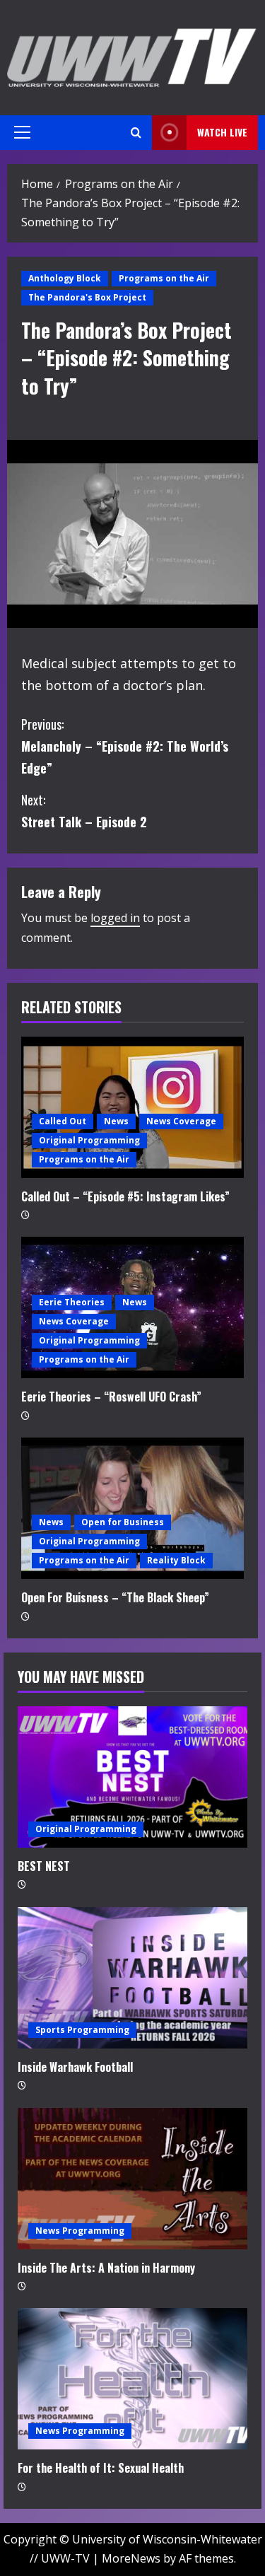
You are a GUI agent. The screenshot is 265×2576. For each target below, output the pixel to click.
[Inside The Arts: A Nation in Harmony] (132, 2179)
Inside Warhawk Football (75, 2067)
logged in (115, 918)
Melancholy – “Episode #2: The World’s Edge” (125, 746)
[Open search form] (136, 133)
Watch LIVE (222, 132)
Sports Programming (82, 2030)
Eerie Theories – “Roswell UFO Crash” (111, 1397)
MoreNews (131, 2558)
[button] (22, 132)
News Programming (80, 2231)
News (116, 1121)
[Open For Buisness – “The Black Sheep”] (132, 1508)
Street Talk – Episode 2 (84, 811)
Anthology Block (65, 278)
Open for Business (123, 1522)
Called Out (63, 1121)
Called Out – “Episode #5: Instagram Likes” (125, 1196)
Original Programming (89, 1140)
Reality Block (176, 1560)
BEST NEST (44, 1866)
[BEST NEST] (132, 1777)
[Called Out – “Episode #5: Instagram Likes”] (132, 1107)
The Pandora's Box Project (87, 297)
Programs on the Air (164, 278)
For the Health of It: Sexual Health (101, 2468)
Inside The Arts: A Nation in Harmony (106, 2268)
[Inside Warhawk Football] (132, 1978)
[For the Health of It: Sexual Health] (132, 2379)
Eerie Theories (72, 1302)
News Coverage (181, 1121)
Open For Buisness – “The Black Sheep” (115, 1597)
